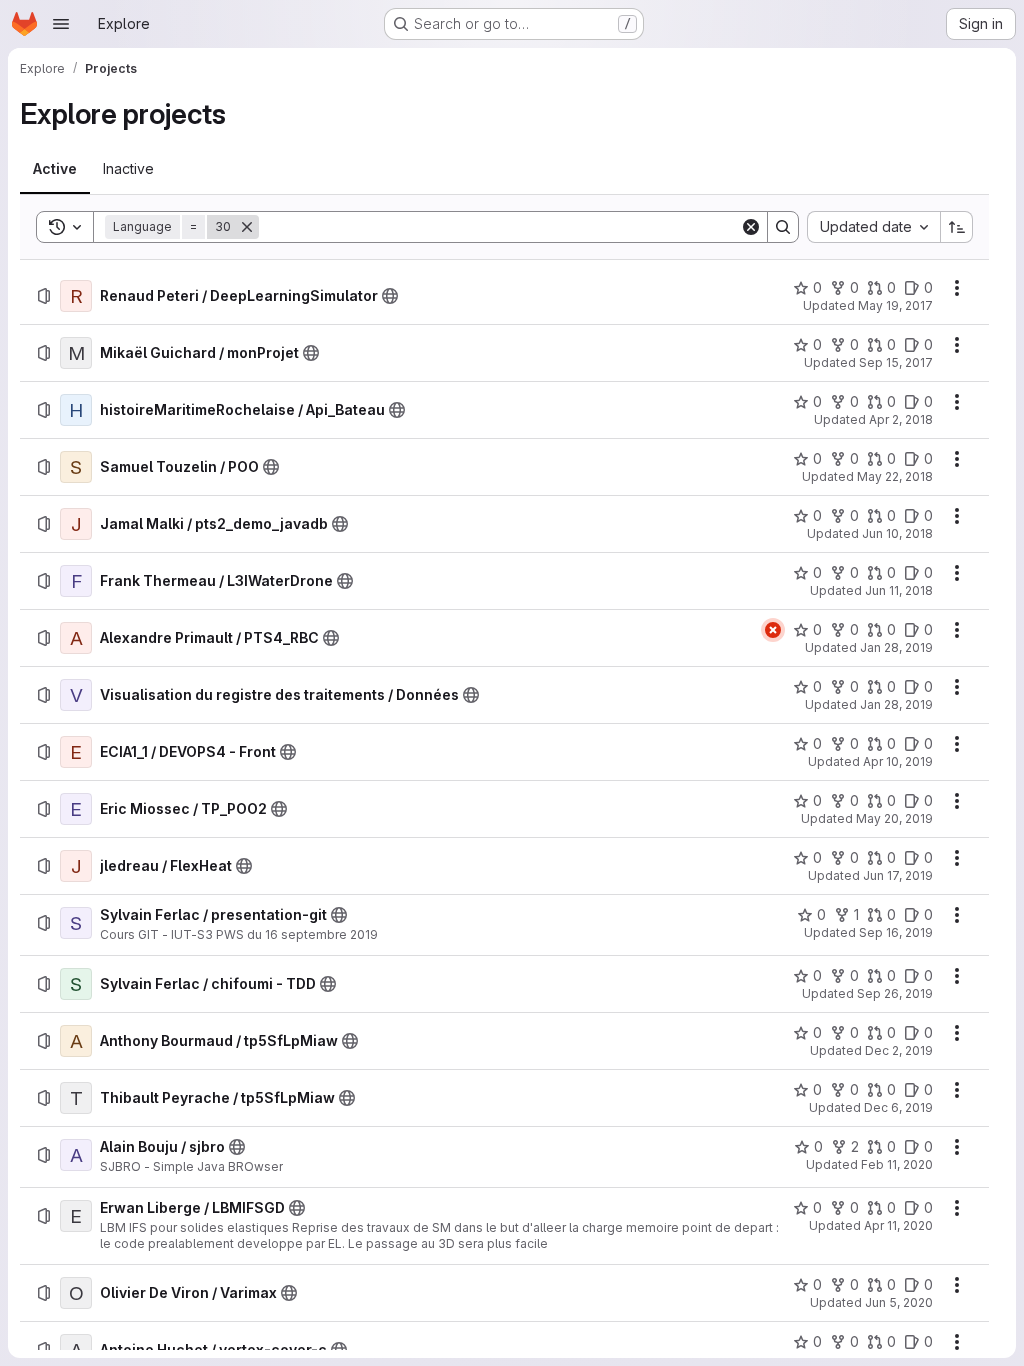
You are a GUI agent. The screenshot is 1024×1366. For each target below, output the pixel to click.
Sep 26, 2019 (895, 993)
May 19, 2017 (895, 305)
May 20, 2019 (894, 818)
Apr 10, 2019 (898, 761)
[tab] (55, 169)
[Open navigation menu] (61, 24)
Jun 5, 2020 (899, 1302)
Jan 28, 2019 (896, 647)
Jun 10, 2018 (897, 533)
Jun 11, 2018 (899, 590)
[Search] (783, 227)
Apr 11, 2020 (898, 1225)
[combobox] (873, 227)
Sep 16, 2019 (896, 932)
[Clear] (751, 227)
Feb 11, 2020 (897, 1164)
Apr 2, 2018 (901, 419)
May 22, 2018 (895, 476)
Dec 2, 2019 (899, 1050)
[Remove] (247, 227)
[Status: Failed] (773, 630)
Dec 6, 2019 (898, 1107)
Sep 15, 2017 (896, 362)
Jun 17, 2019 (898, 875)
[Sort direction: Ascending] (957, 227)
